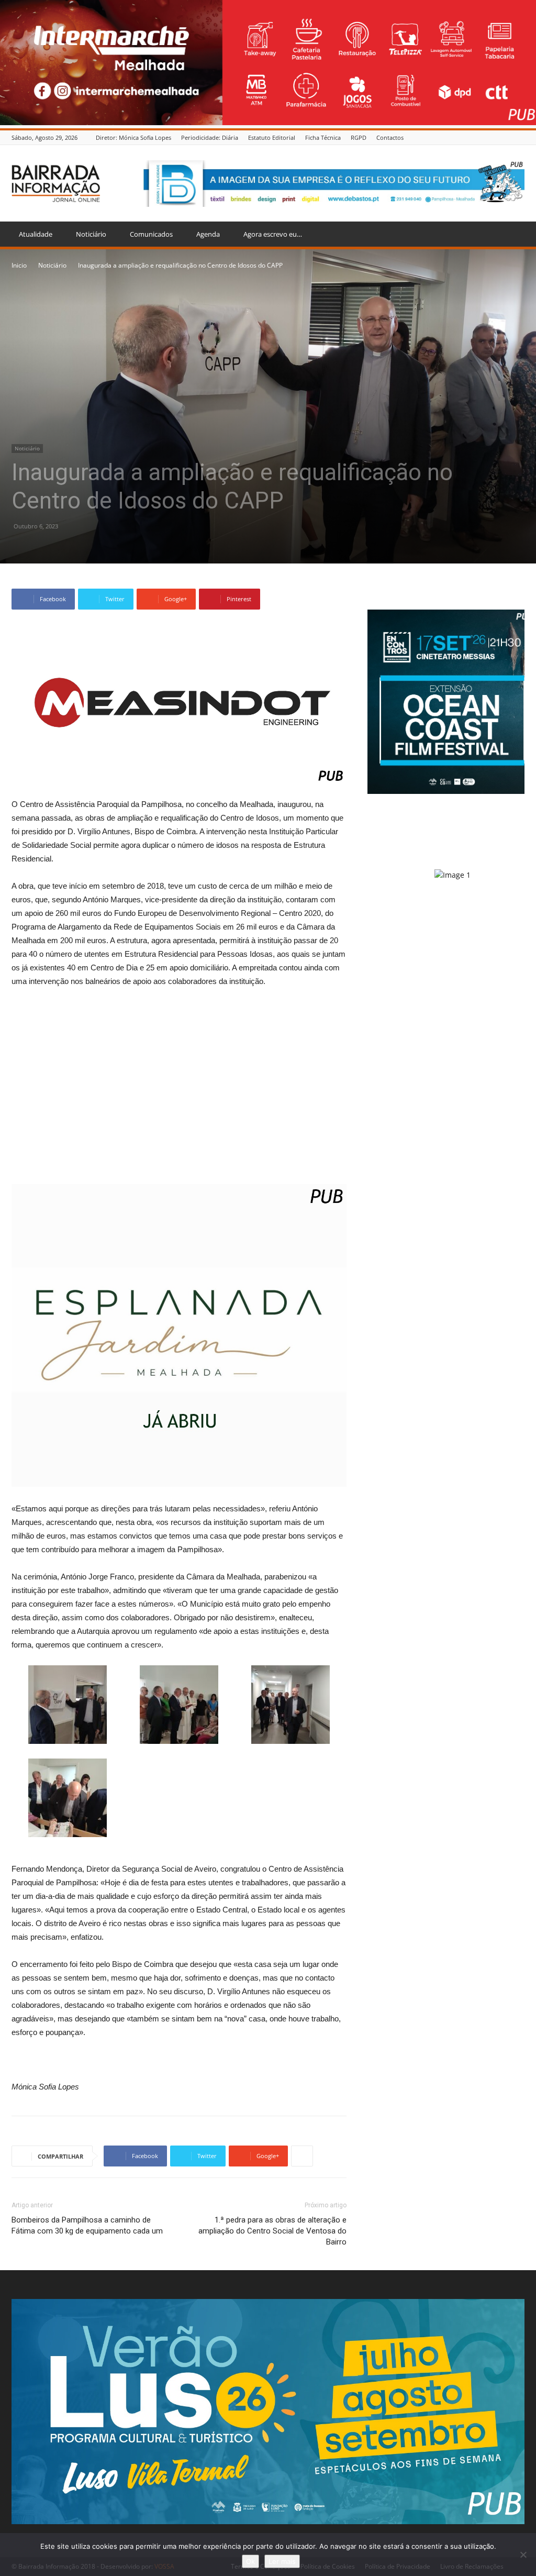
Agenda (208, 234)
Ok (250, 2561)
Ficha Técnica (323, 137)
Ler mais (282, 2561)
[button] (512, 235)
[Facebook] (519, 137)
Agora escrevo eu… (273, 234)
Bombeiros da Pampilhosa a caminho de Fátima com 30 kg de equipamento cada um (87, 2225)
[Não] (523, 2555)
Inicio (19, 265)
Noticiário (91, 234)
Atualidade (36, 234)
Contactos (390, 137)
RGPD (359, 137)
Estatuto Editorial (272, 137)
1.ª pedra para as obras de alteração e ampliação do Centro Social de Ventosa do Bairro (272, 2231)
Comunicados (151, 234)
